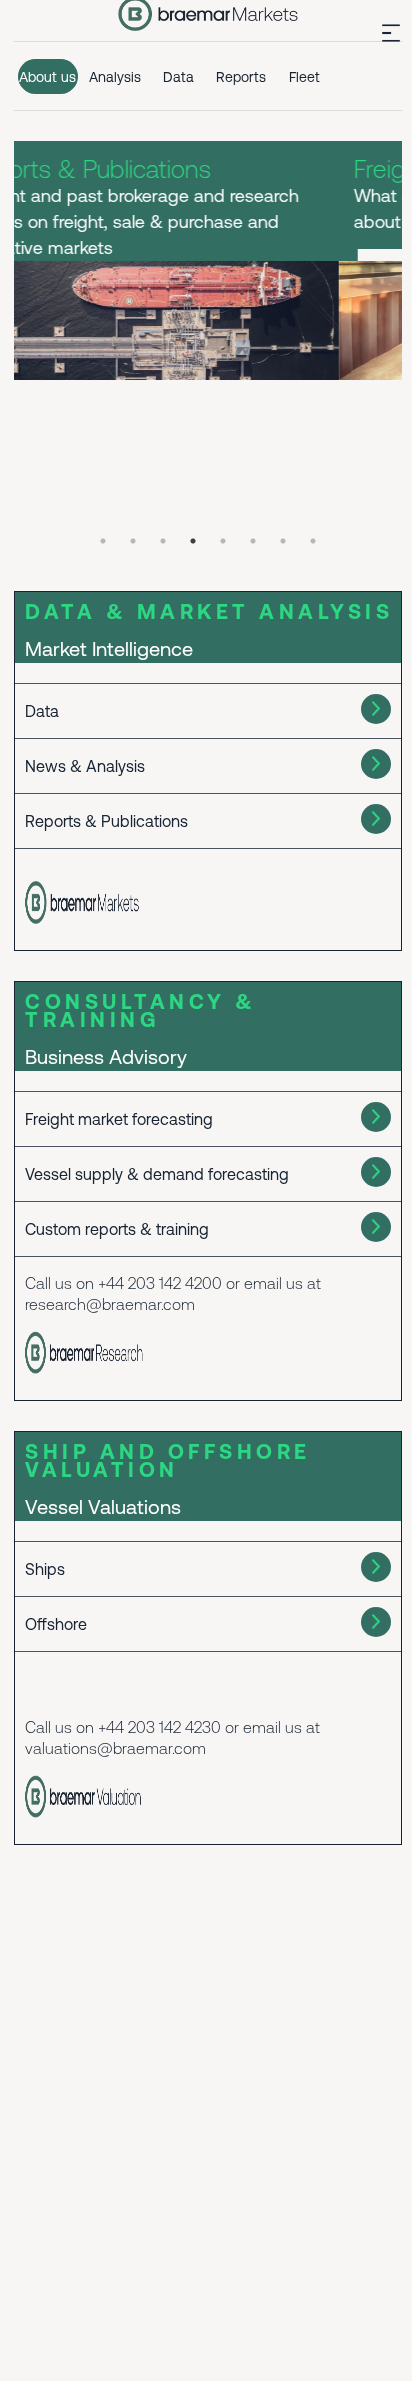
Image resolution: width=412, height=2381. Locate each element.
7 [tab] (283, 541)
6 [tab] (253, 541)
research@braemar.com (110, 1304)
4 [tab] (193, 541)
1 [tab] (103, 541)
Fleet (304, 77)
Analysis (115, 77)
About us (47, 77)
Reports (241, 77)
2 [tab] (133, 541)
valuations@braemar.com (115, 1748)
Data (178, 77)
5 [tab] (223, 541)
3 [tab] (163, 541)
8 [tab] (313, 541)
